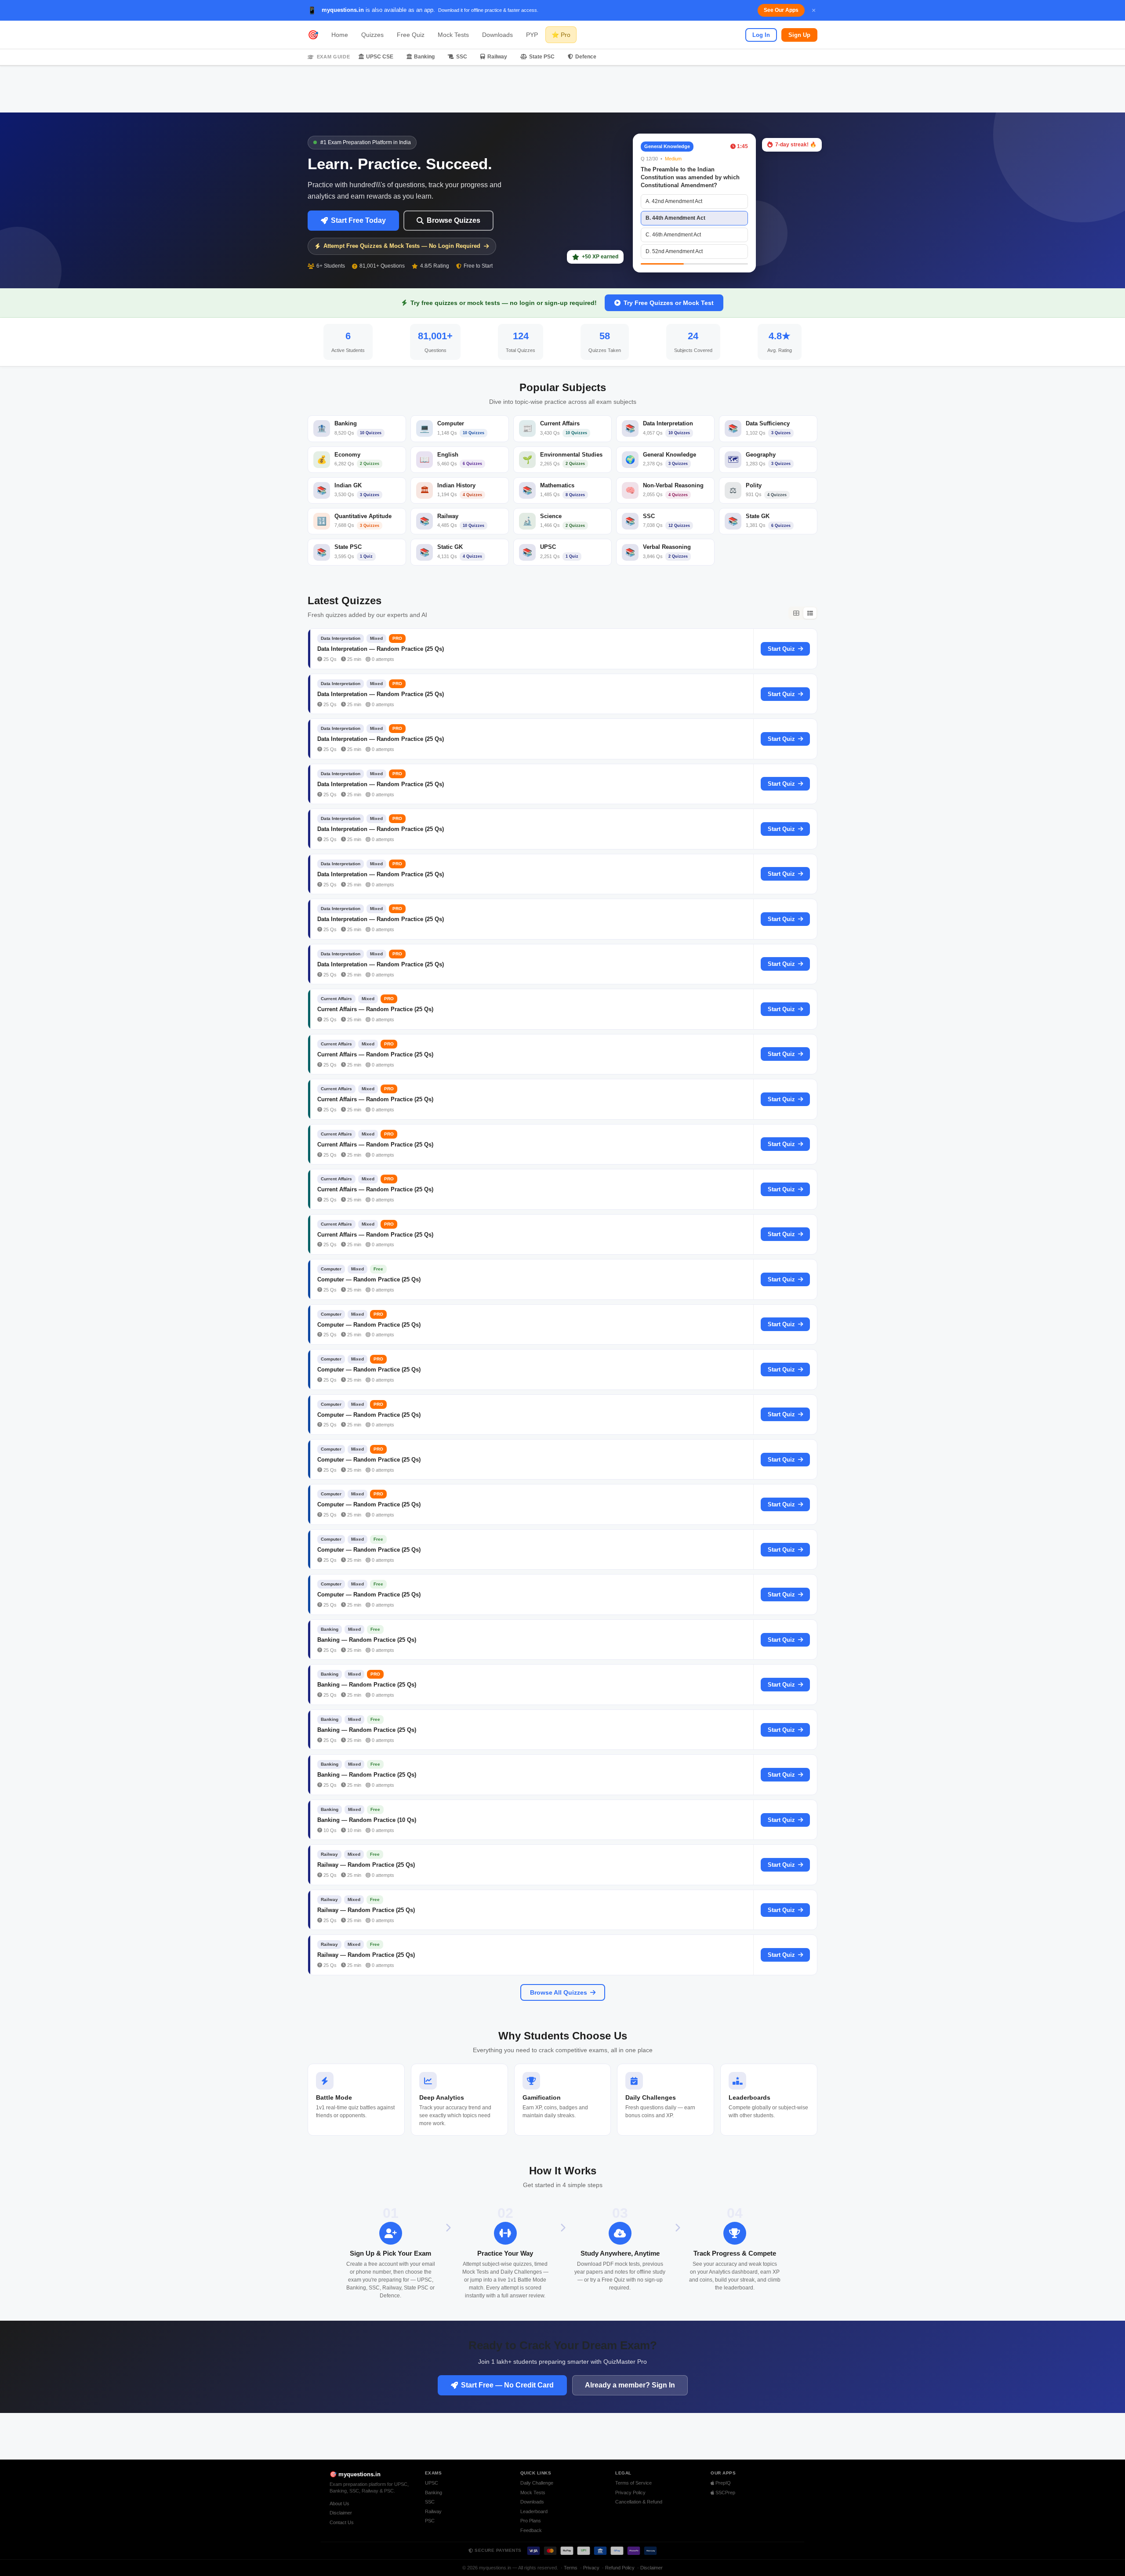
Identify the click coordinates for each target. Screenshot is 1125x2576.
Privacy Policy (630, 2493)
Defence (586, 57)
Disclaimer (341, 2513)
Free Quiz (411, 35)
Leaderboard (534, 2511)
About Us (339, 2503)
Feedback (531, 2530)
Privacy (591, 2568)
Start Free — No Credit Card (507, 2385)
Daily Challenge (537, 2483)
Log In (761, 35)
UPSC (432, 2483)
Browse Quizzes (454, 220)
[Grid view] (796, 613)
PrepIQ (722, 2483)
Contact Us (342, 2522)
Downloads (497, 35)
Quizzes (372, 35)
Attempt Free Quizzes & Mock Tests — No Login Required (402, 246)
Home (340, 35)
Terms (571, 2568)
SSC (462, 57)
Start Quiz (781, 649)
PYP (532, 35)
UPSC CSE (380, 57)
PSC (430, 2521)
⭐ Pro (561, 35)
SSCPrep (725, 2493)
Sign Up (799, 35)
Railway (497, 57)
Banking (424, 57)
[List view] (810, 613)
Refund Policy (620, 2568)
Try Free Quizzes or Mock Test (669, 303)
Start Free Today (358, 220)
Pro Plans (531, 2521)
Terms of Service (633, 2483)
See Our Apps (781, 10)
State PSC (542, 57)
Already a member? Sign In (630, 2385)
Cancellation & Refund (639, 2502)
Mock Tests (453, 35)
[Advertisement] (562, 89)
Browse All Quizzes (559, 1992)
